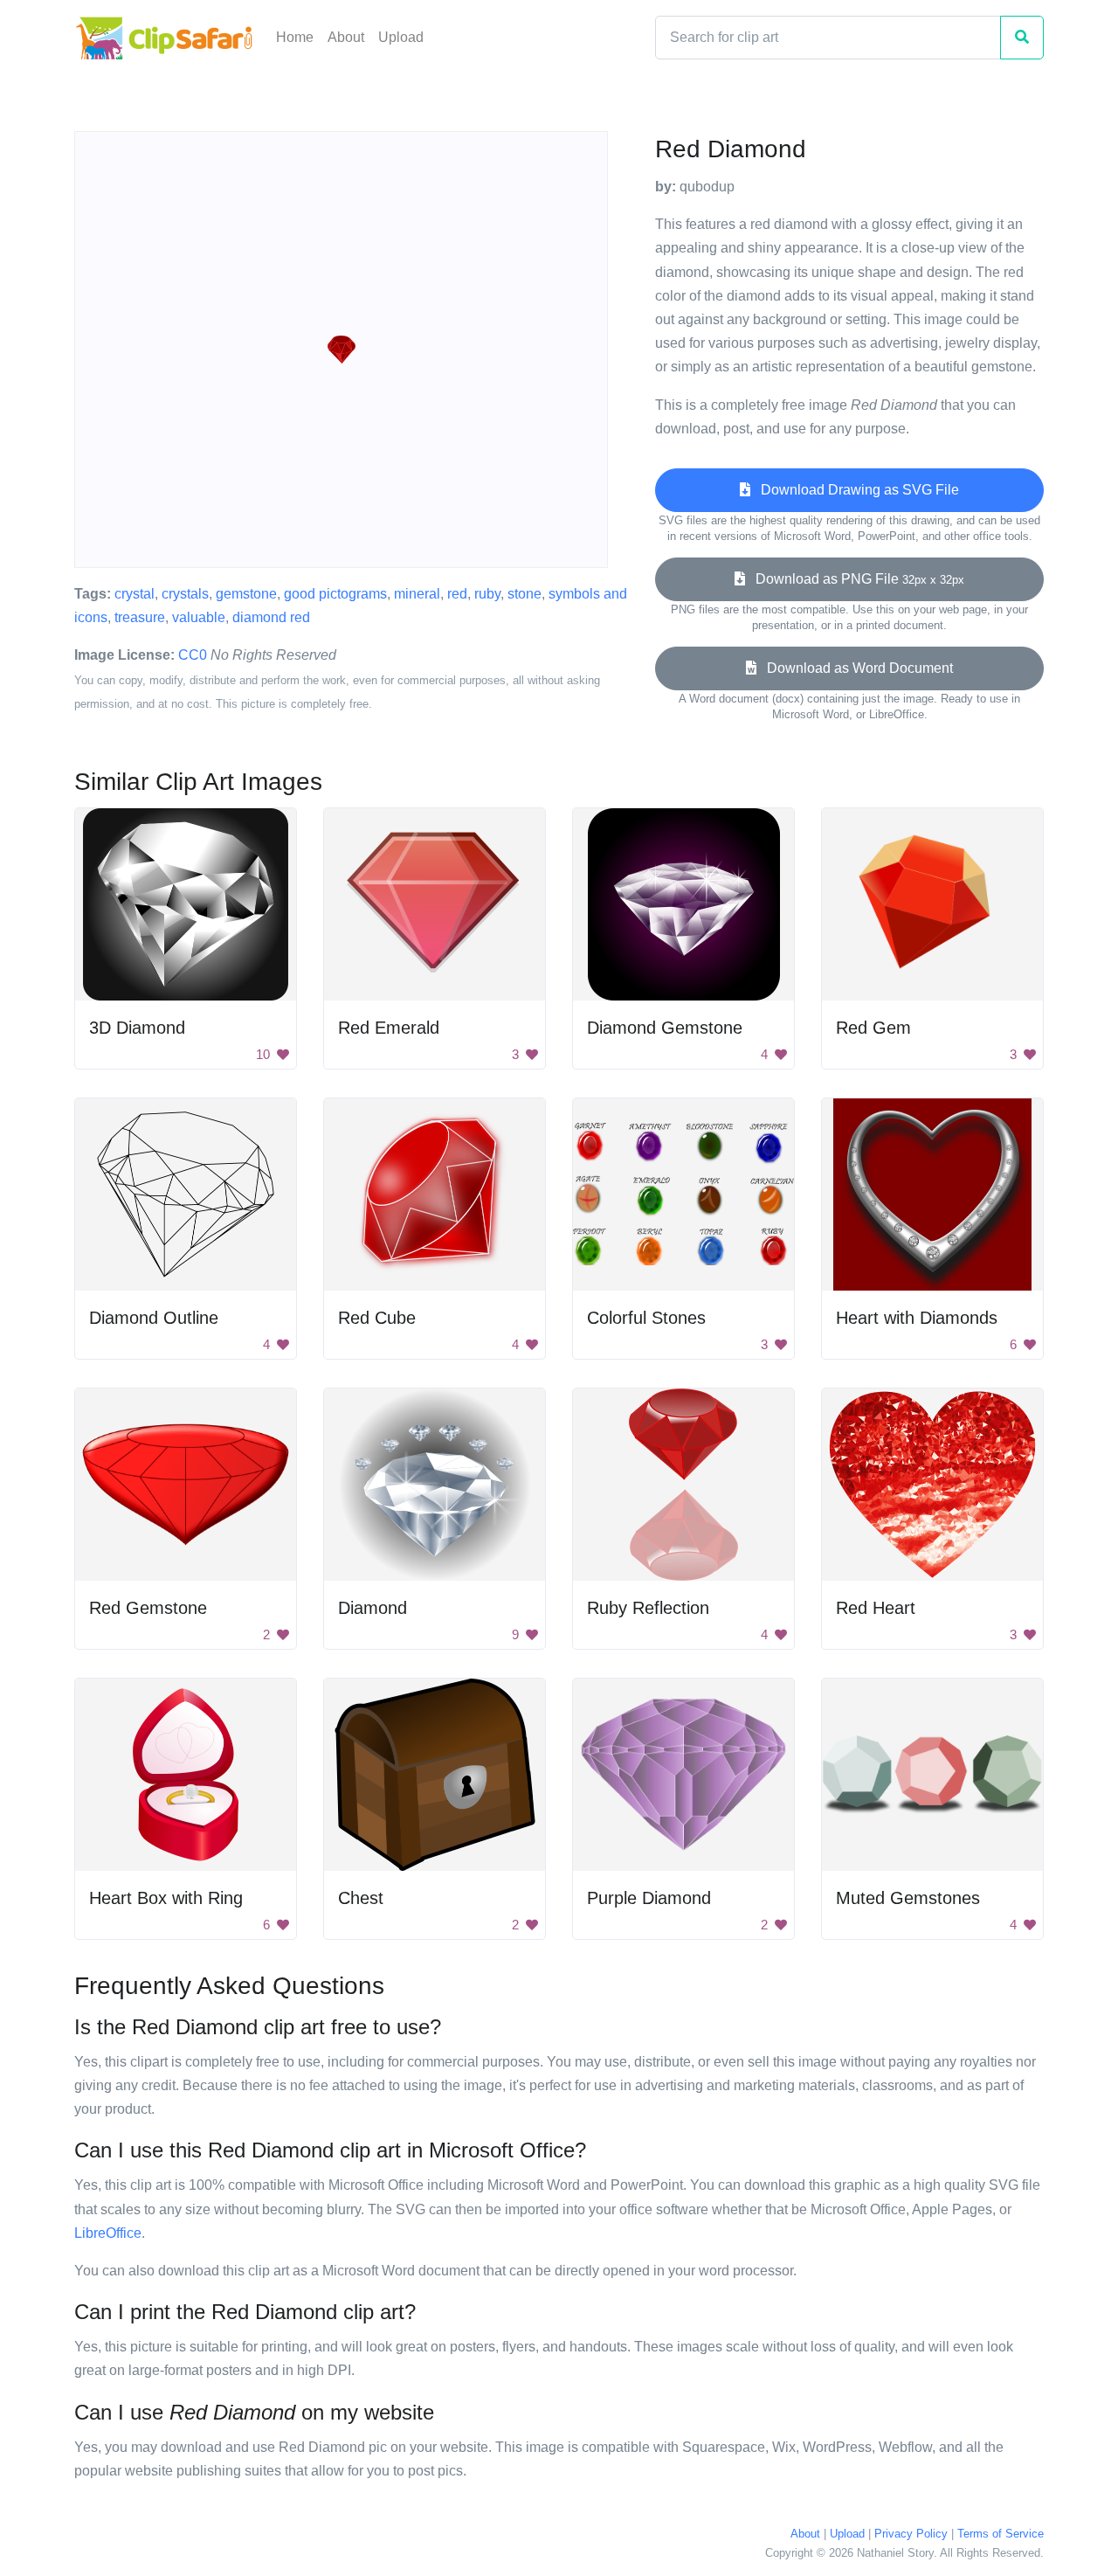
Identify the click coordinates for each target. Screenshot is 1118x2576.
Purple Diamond (649, 1898)
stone (524, 594)
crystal (135, 594)
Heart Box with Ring (166, 1898)
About (346, 37)
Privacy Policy (911, 2534)
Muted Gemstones (908, 1898)
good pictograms (335, 594)
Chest (361, 1898)
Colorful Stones (646, 1318)
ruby (487, 594)
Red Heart (876, 1608)
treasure (140, 617)
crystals (185, 594)
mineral (417, 594)
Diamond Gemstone (665, 1028)
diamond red (271, 617)
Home (295, 37)
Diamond (373, 1608)
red (457, 594)
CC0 (193, 655)
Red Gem (873, 1028)
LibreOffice (108, 2233)
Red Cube (377, 1318)
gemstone (246, 594)
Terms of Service (1001, 2534)
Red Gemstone (148, 1608)
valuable (199, 617)
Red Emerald (389, 1028)
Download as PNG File (855, 579)
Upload (401, 37)
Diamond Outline (154, 1318)
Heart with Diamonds (917, 1318)
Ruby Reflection (648, 1608)
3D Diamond (137, 1028)
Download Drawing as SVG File (855, 490)
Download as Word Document (855, 668)
